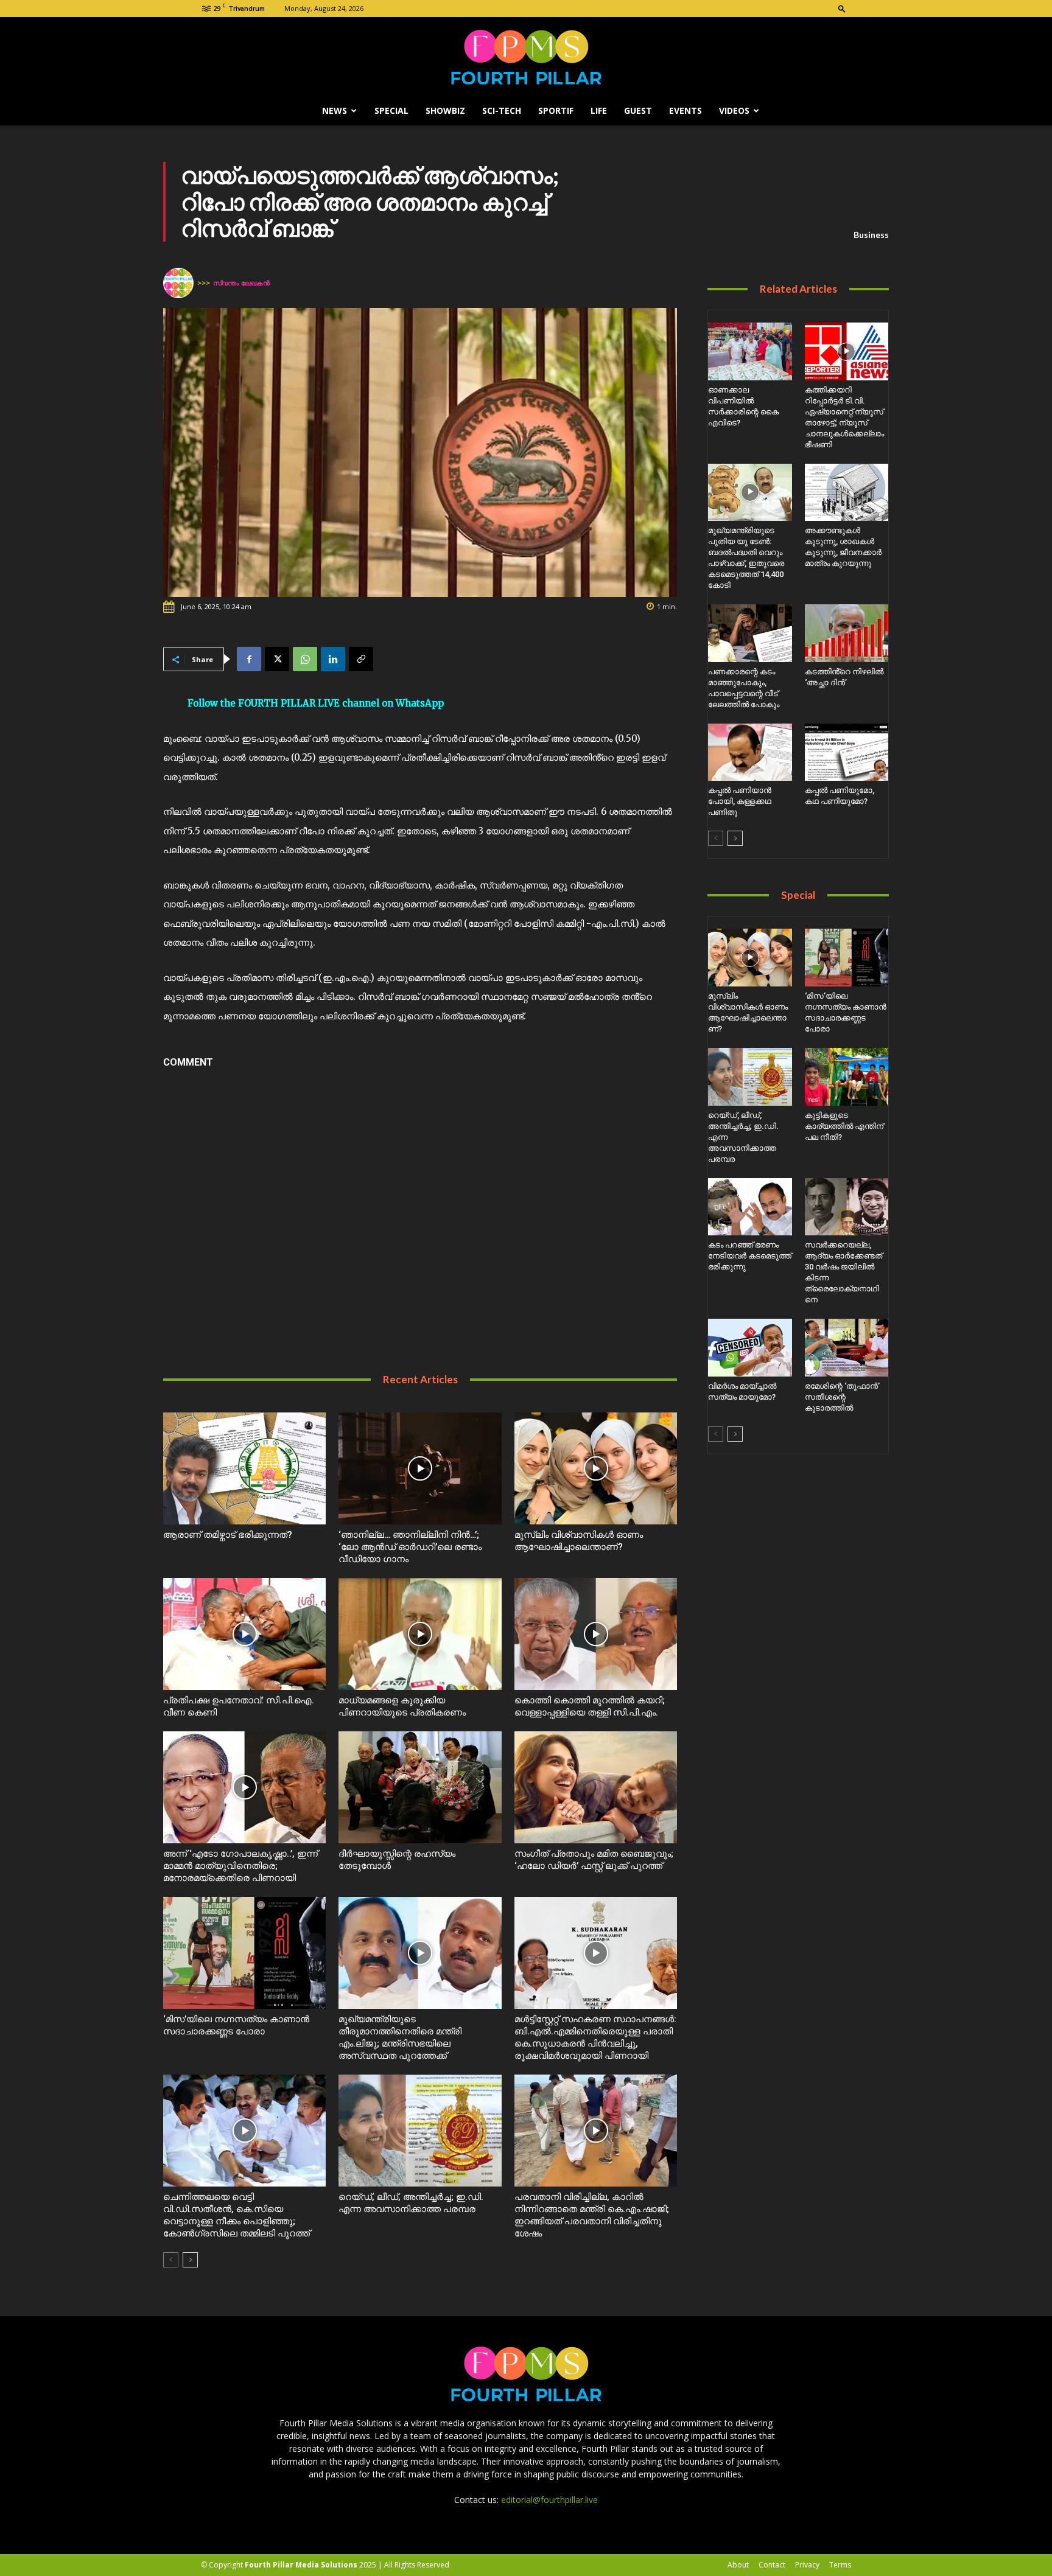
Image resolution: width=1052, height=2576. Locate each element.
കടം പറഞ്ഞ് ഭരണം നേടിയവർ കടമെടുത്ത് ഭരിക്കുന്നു (750, 1256)
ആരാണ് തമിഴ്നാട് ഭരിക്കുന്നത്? (228, 1535)
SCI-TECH (502, 110)
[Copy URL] (361, 659)
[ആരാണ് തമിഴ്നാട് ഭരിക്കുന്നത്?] (244, 1468)
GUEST (638, 110)
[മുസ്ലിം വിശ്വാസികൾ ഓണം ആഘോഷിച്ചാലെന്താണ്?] (596, 1468)
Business (871, 235)
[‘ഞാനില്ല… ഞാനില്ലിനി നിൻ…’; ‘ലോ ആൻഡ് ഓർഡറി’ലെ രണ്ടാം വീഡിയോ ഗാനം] (420, 1468)
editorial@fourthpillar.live (549, 2500)
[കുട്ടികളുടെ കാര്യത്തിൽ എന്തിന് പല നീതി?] (847, 1077)
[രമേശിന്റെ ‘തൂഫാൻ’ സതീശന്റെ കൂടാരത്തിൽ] (847, 1348)
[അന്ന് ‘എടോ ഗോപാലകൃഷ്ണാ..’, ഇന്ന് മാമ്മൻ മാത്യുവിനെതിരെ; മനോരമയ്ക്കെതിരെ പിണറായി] (244, 1787)
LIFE (599, 110)
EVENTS (686, 110)
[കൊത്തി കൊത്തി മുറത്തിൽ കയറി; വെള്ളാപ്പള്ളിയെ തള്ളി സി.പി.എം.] (596, 1634)
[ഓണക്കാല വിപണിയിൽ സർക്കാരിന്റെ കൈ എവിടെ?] (750, 351)
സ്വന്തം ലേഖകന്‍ (241, 283)
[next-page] (190, 2260)
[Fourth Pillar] (526, 57)
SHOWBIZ (445, 110)
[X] (277, 659)
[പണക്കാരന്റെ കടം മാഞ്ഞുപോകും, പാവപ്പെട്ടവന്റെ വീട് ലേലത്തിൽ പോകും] (750, 633)
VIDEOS (734, 110)
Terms (840, 2565)
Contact (772, 2565)
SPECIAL (391, 110)
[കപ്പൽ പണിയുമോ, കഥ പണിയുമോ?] (847, 752)
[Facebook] (249, 659)
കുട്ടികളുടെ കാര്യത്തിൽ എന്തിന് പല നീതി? (844, 1126)
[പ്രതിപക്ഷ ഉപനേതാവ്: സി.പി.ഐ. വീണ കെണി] (244, 1634)
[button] (842, 8)
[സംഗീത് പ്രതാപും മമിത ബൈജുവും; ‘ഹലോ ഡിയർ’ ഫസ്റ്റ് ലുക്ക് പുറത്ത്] (596, 1787)
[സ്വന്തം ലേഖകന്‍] (180, 283)
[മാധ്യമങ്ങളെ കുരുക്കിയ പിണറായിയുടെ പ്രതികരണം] (420, 1634)
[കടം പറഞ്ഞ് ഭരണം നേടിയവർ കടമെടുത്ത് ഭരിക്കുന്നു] (750, 1207)
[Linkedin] (333, 659)
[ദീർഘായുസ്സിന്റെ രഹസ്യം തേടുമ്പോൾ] (420, 1787)
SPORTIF (556, 110)
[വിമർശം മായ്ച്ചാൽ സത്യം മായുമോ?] (750, 1348)
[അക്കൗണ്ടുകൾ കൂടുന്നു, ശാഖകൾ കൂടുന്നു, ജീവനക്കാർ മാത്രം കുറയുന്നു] (847, 493)
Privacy (807, 2565)
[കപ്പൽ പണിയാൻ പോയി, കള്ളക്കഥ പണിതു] (750, 752)
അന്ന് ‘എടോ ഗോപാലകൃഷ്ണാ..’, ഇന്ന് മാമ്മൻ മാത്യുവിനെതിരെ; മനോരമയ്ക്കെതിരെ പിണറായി (240, 1866)
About (738, 2565)
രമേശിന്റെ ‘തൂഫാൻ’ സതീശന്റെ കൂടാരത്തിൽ (842, 1397)
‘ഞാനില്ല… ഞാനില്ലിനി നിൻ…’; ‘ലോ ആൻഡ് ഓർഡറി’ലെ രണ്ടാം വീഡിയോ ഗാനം (410, 1547)
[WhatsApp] (305, 659)
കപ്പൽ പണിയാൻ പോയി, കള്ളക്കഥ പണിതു (740, 801)
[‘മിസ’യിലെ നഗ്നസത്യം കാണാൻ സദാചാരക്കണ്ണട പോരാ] (244, 1953)
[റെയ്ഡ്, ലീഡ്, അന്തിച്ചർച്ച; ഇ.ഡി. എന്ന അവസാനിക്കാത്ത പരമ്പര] (420, 2131)
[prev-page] (171, 2260)
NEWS (335, 110)
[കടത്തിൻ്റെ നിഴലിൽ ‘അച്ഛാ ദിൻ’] (847, 633)
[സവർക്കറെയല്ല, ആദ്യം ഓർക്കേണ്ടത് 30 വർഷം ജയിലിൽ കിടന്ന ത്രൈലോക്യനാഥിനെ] (847, 1207)
